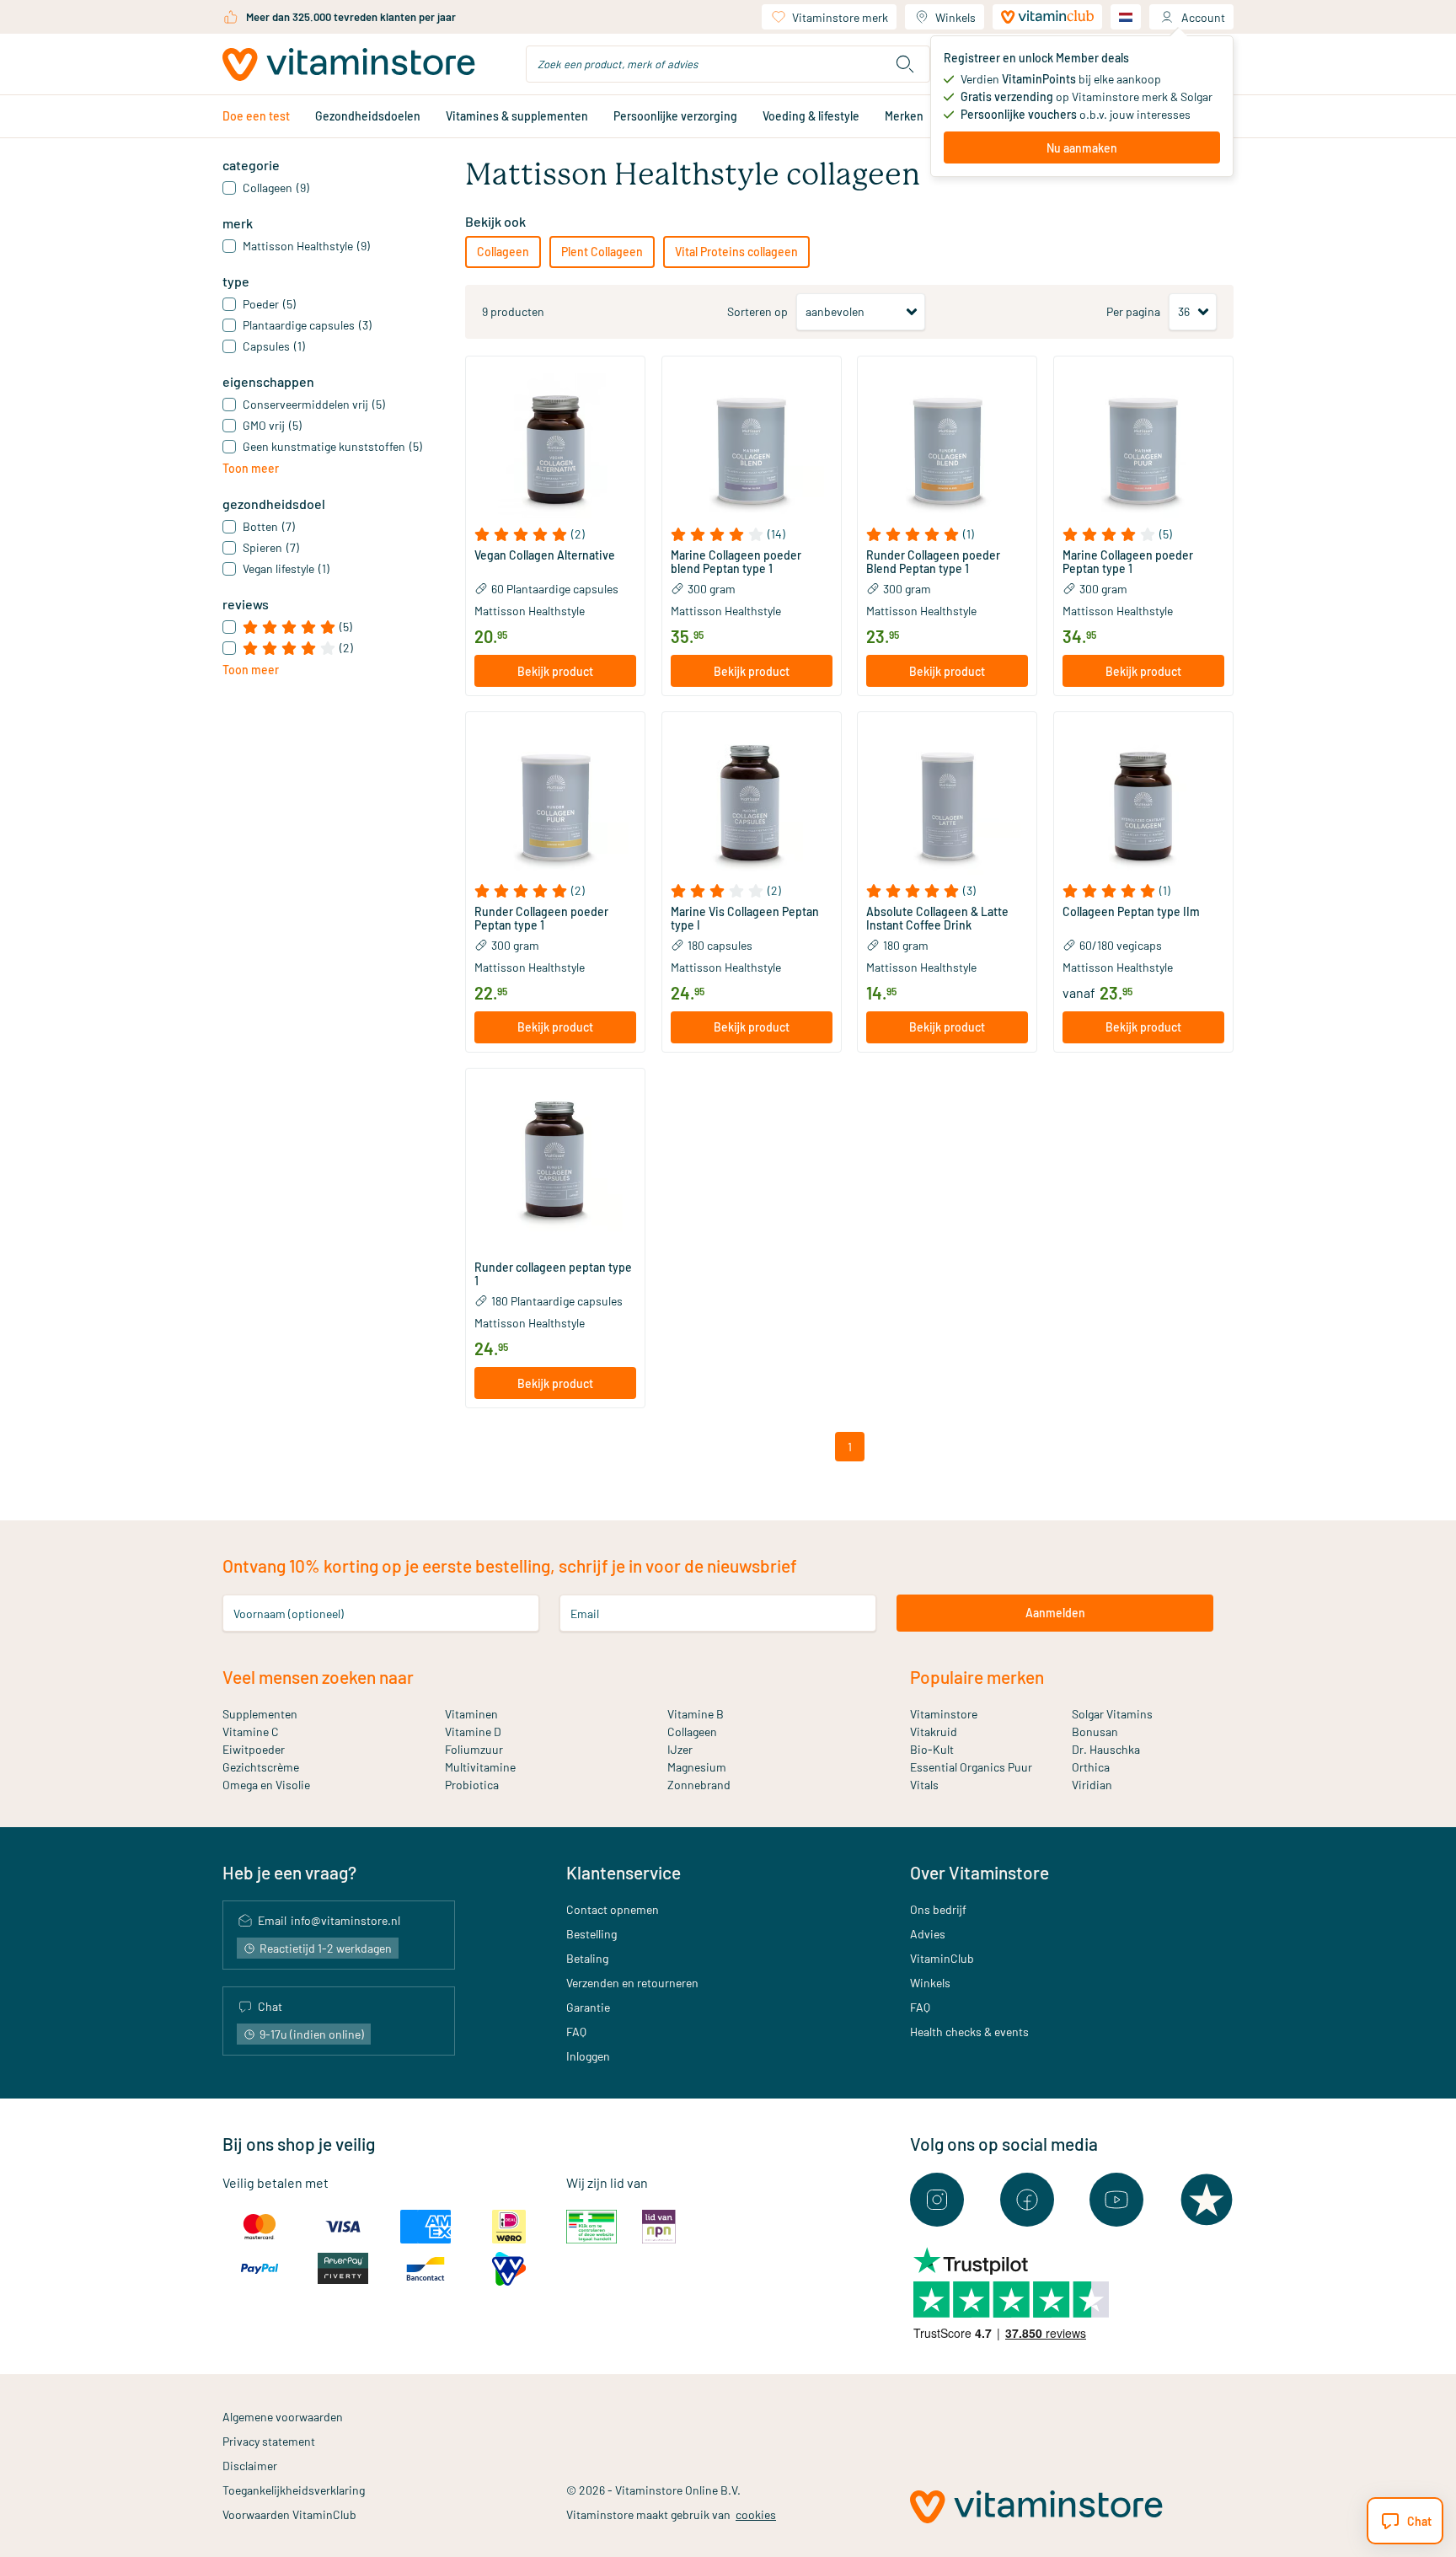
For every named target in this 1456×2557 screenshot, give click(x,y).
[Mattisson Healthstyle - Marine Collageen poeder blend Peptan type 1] (752, 446)
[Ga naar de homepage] (349, 64)
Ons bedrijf (938, 1909)
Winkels (955, 17)
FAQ (576, 2032)
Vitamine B (696, 1714)
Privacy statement (269, 2441)
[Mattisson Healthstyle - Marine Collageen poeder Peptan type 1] (1143, 446)
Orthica (1091, 1767)
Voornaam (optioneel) (289, 1613)
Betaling (587, 1958)
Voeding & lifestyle (811, 116)
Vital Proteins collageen (736, 252)
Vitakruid (934, 1731)
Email (585, 1613)
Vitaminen (471, 1714)
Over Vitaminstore (980, 1872)
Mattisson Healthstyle (530, 611)
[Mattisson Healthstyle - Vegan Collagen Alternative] (555, 446)
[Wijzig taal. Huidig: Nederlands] (1126, 17)
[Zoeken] (905, 64)
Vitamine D (473, 1731)
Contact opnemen (613, 1909)
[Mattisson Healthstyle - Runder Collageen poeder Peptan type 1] (555, 801)
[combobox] (728, 64)
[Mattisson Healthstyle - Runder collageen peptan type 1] (555, 1158)
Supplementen (260, 1714)
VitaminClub (942, 1958)
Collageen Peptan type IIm (1131, 912)
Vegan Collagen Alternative (545, 555)
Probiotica (472, 1785)
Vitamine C (251, 1731)
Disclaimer (250, 2466)
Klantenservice (624, 1872)
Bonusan (1095, 1731)
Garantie (588, 2007)
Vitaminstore (944, 1714)
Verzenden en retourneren (632, 1983)
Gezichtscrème (261, 1767)
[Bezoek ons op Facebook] (1027, 2200)
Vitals (924, 1785)
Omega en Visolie (266, 1785)
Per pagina (1133, 311)
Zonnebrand (699, 1785)
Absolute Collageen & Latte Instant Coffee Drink (937, 919)
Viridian (1092, 1785)
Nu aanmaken (1082, 148)
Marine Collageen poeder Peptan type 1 (1128, 562)
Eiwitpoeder (254, 1749)
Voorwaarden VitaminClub (289, 2514)
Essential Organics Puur (971, 1767)
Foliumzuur (474, 1749)
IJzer (680, 1749)
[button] (555, 534)
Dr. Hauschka (1106, 1749)
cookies (756, 2514)
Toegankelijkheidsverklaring (294, 2490)
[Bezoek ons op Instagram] (937, 2200)
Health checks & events (969, 2032)
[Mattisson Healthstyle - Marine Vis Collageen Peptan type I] (752, 801)
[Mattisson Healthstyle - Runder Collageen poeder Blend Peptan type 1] (947, 446)
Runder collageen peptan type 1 (553, 1274)
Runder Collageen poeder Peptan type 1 (541, 919)
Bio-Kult (932, 1749)
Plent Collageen (602, 252)
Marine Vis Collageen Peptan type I (745, 919)
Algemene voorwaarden (283, 2417)
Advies (928, 1934)
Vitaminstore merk (840, 17)
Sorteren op (757, 311)
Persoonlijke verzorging (675, 116)
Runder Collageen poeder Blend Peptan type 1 (933, 562)
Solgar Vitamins (1112, 1714)
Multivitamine (480, 1767)
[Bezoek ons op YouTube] (1116, 2200)
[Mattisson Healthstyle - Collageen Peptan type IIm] (1143, 801)
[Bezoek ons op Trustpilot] (1207, 2200)
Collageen (503, 252)
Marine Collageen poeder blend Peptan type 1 (736, 562)
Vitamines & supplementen (517, 116)
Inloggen (588, 2056)
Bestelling (591, 1934)
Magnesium (697, 1767)
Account (1203, 17)
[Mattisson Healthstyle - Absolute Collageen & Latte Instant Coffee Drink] (947, 801)
